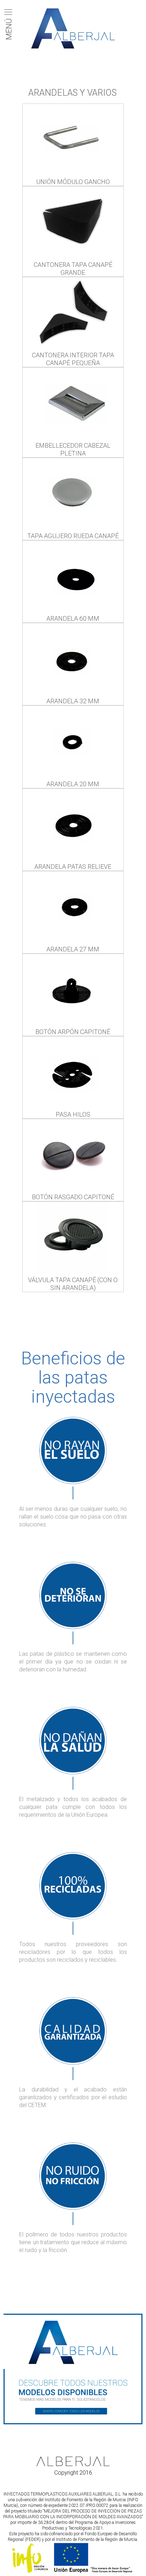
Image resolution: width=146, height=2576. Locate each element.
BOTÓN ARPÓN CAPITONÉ (73, 1032)
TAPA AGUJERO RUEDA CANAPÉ (73, 536)
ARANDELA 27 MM (73, 949)
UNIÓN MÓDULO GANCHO (73, 182)
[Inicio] (73, 29)
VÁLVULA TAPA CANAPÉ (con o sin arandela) (73, 1284)
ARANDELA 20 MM (73, 784)
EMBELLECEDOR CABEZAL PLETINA (73, 449)
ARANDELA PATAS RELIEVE (73, 867)
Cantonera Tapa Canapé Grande (73, 269)
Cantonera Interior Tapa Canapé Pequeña (73, 359)
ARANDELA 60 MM (73, 618)
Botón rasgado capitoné (73, 1197)
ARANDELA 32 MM (73, 701)
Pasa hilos (73, 1114)
